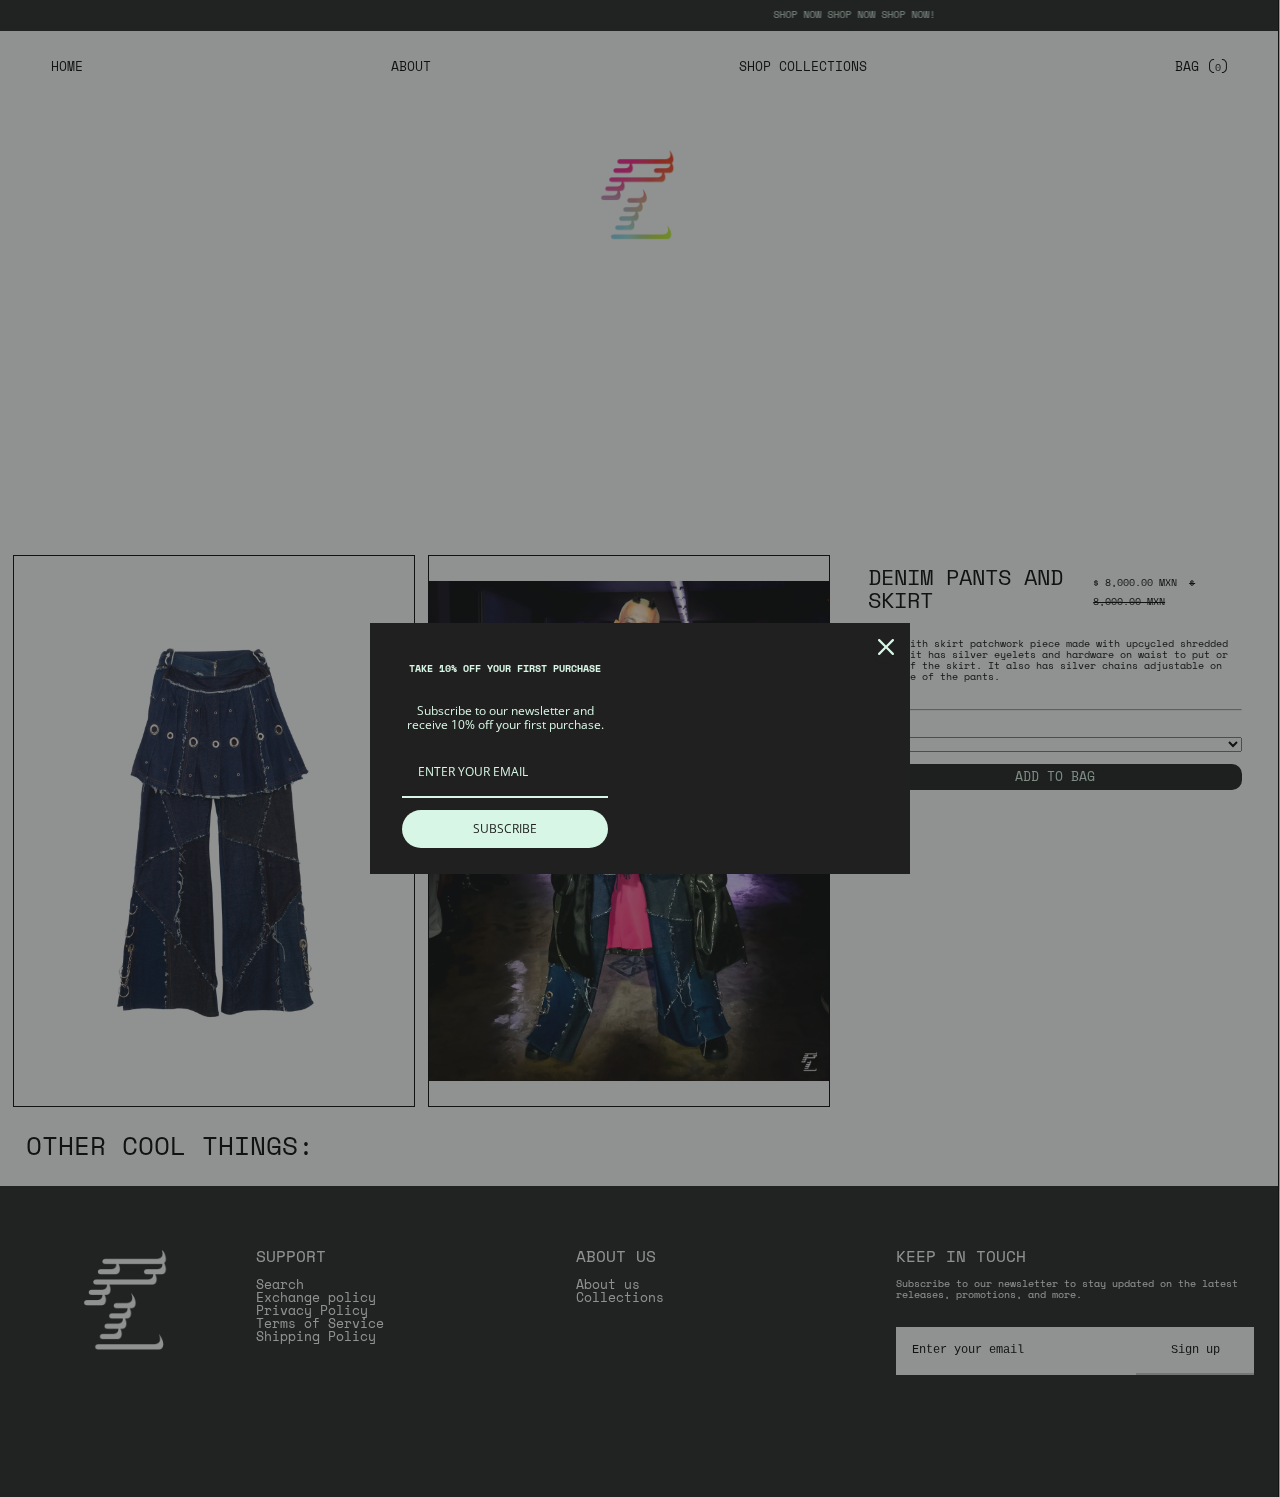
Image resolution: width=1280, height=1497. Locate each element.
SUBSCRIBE (505, 828)
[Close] (886, 647)
